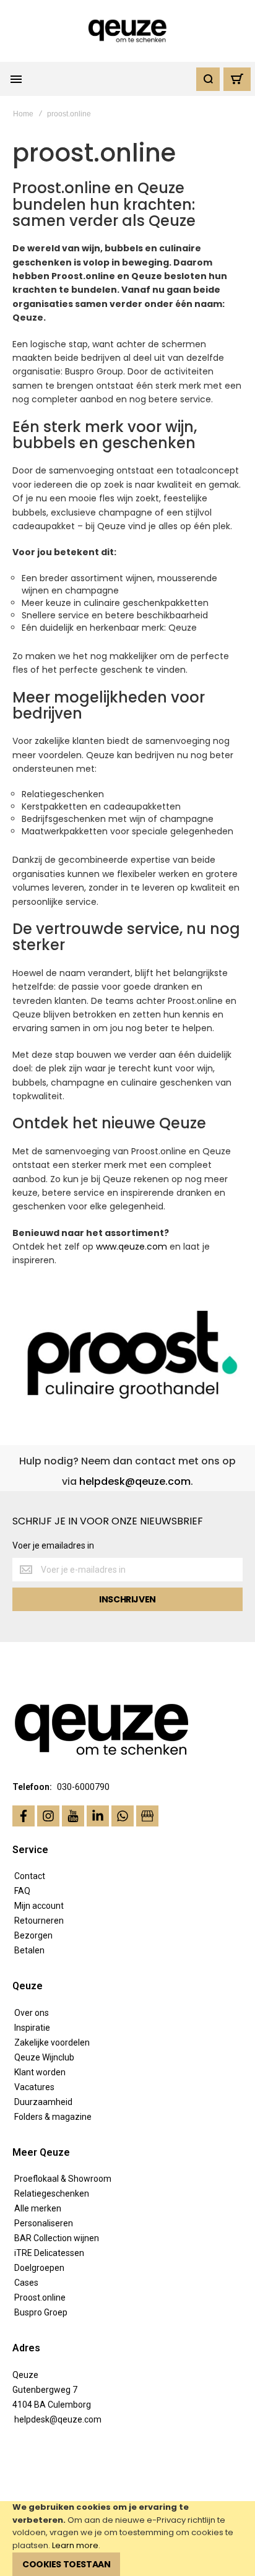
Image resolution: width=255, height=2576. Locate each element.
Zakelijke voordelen (52, 2042)
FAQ (22, 1891)
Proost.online (40, 2297)
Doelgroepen (39, 2268)
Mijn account (39, 1906)
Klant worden (40, 2072)
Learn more (75, 2545)
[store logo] (128, 31)
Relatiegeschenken (52, 2193)
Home (23, 114)
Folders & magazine (53, 2117)
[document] (127, 2539)
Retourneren (39, 1921)
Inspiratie (32, 2028)
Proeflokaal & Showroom (63, 2179)
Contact (30, 1876)
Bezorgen (33, 1935)
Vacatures (34, 2087)
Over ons (32, 2013)
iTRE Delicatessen (49, 2253)
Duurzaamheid (43, 2102)
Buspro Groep (41, 2312)
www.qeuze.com (132, 1247)
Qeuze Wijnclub (44, 2057)
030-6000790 (83, 1787)
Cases (26, 2283)
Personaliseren (44, 2223)
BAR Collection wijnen (57, 2238)
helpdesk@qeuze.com (135, 1481)
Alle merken (38, 2208)
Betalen (29, 1950)
